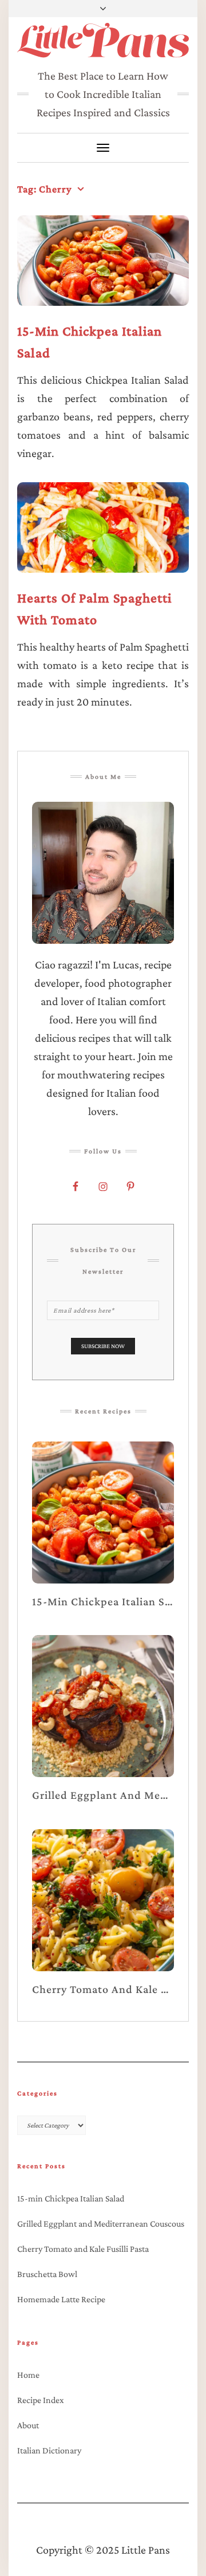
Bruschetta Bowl (47, 2274)
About (28, 2425)
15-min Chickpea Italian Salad (71, 2198)
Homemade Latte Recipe (61, 2299)
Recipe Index (41, 2400)
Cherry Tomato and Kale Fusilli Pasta (83, 2249)
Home (28, 2375)
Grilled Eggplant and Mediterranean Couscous (101, 2224)
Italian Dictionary (49, 2450)
